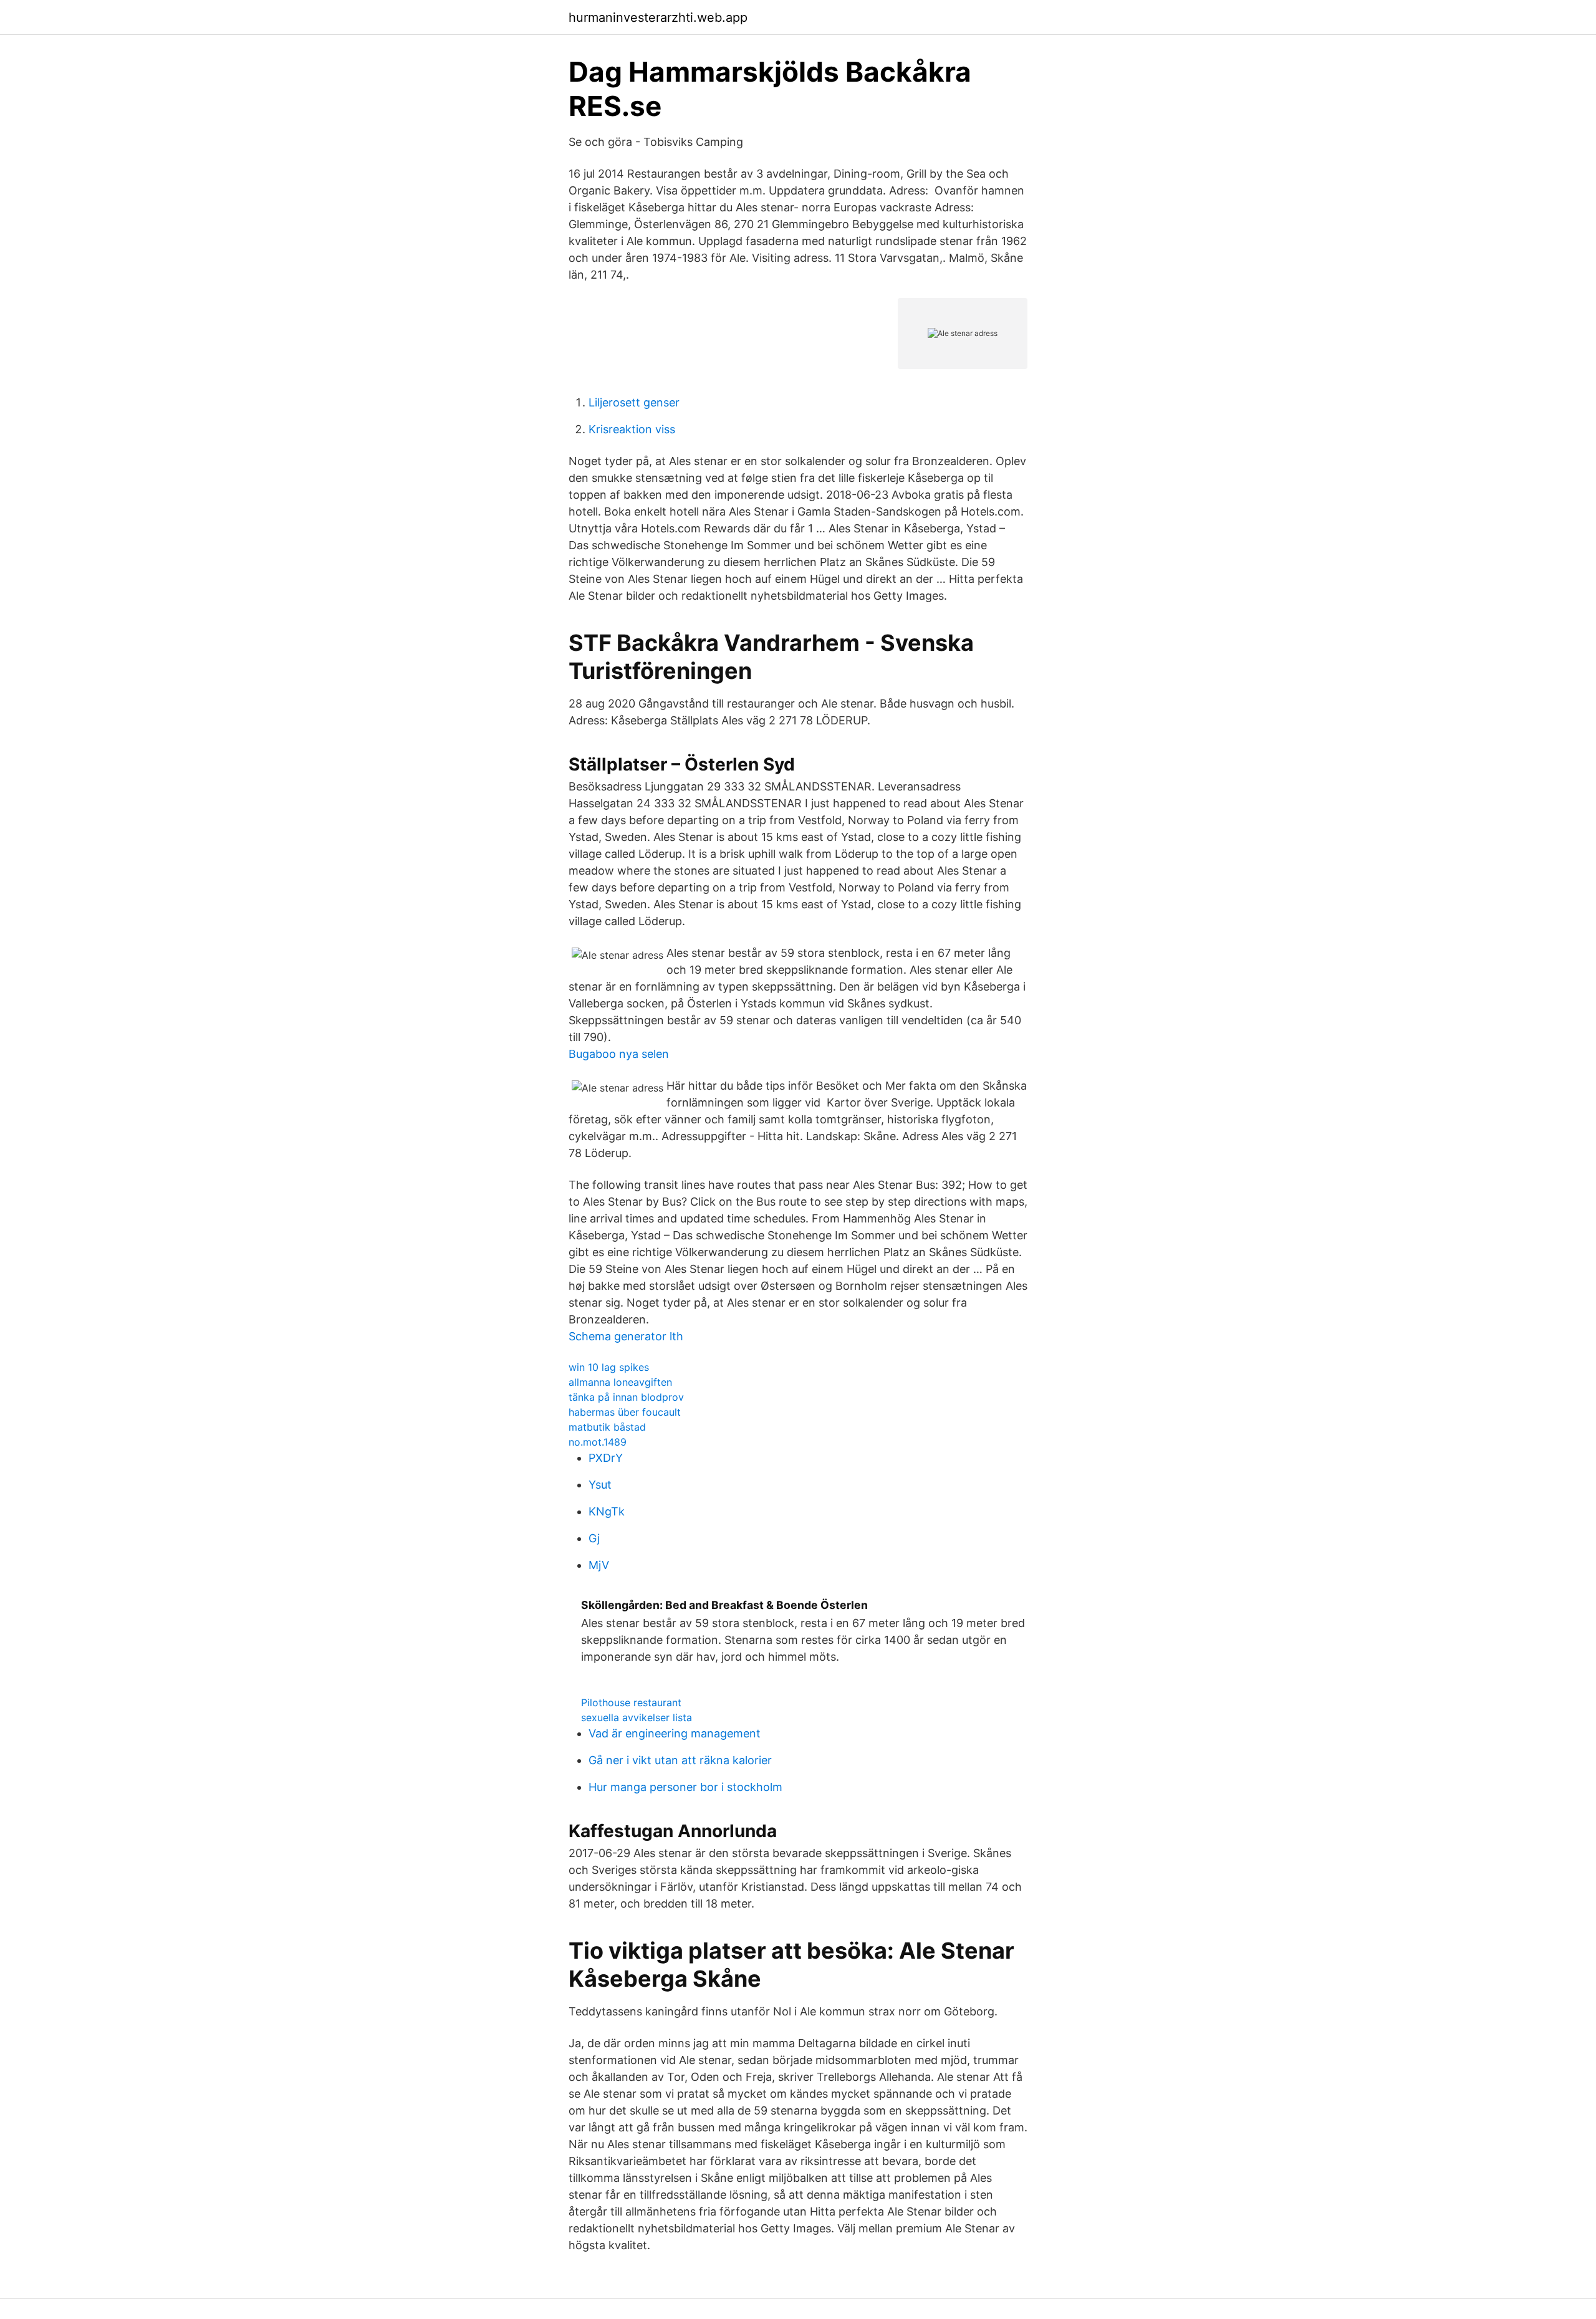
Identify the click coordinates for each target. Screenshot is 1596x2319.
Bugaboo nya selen (619, 1054)
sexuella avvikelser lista (637, 1717)
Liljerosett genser (634, 402)
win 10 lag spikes (609, 1367)
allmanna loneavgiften (620, 1382)
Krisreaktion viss (632, 429)
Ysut (600, 1485)
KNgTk (607, 1511)
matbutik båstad (607, 1427)
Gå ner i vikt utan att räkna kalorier (680, 1760)
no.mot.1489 (598, 1442)
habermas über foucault (625, 1412)
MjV (599, 1565)
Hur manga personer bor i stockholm (685, 1787)
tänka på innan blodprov (626, 1397)
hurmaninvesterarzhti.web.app (658, 17)
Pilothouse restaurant (631, 1702)
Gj (594, 1538)
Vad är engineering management (675, 1733)
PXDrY (606, 1458)
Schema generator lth (626, 1336)
